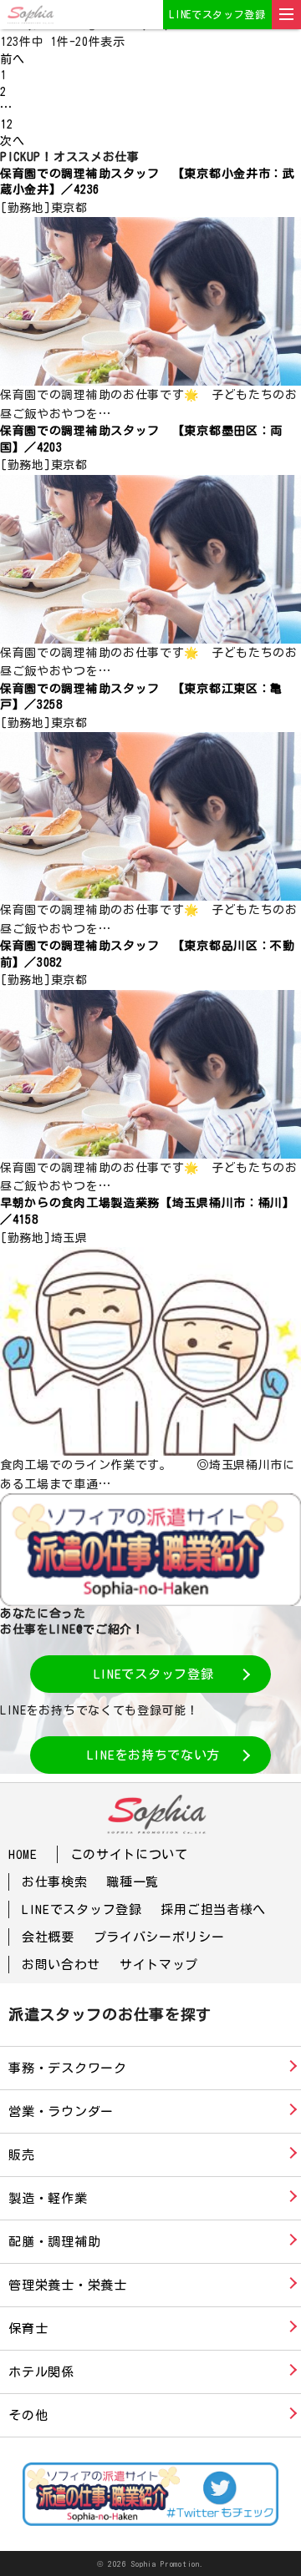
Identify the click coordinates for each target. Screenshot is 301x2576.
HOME (23, 1854)
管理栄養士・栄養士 (68, 2285)
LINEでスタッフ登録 (217, 14)
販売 (22, 2155)
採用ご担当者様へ (213, 1909)
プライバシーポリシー (159, 1937)
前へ (12, 59)
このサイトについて (129, 1854)
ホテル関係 (41, 2372)
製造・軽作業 (48, 2198)
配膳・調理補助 (54, 2242)
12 (6, 124)
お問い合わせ (61, 1965)
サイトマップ (159, 1965)
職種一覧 (133, 1882)
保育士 (28, 2329)
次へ (12, 141)
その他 (28, 2415)
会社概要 (48, 1937)
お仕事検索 (55, 1882)
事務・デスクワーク (68, 2068)
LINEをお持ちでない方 (153, 1755)
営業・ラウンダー (61, 2111)
